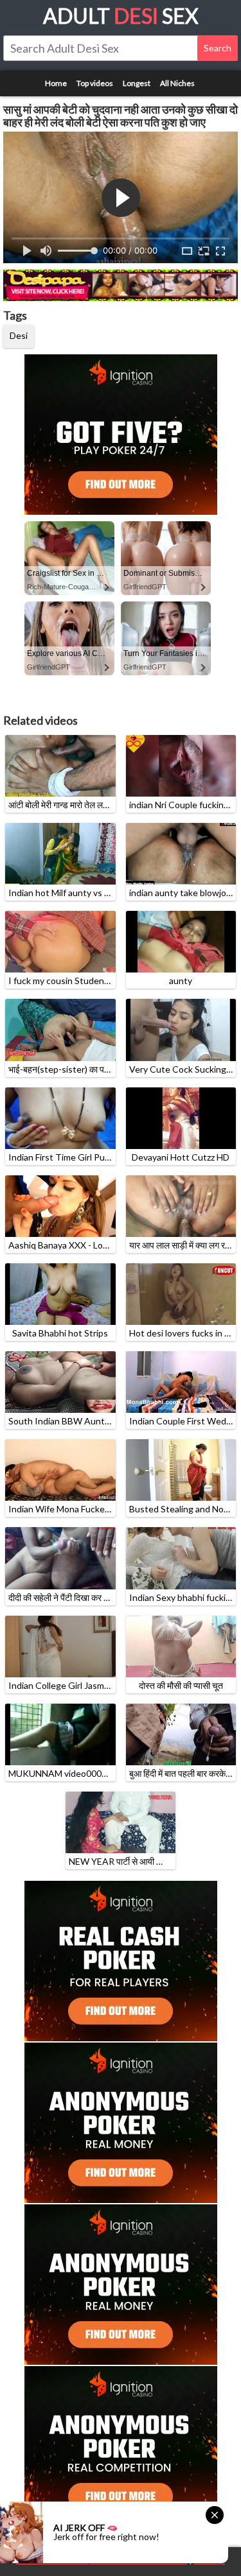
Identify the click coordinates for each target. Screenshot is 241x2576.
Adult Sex (121, 16)
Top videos (95, 83)
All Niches (177, 83)
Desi (19, 335)
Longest (137, 83)
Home (56, 83)
